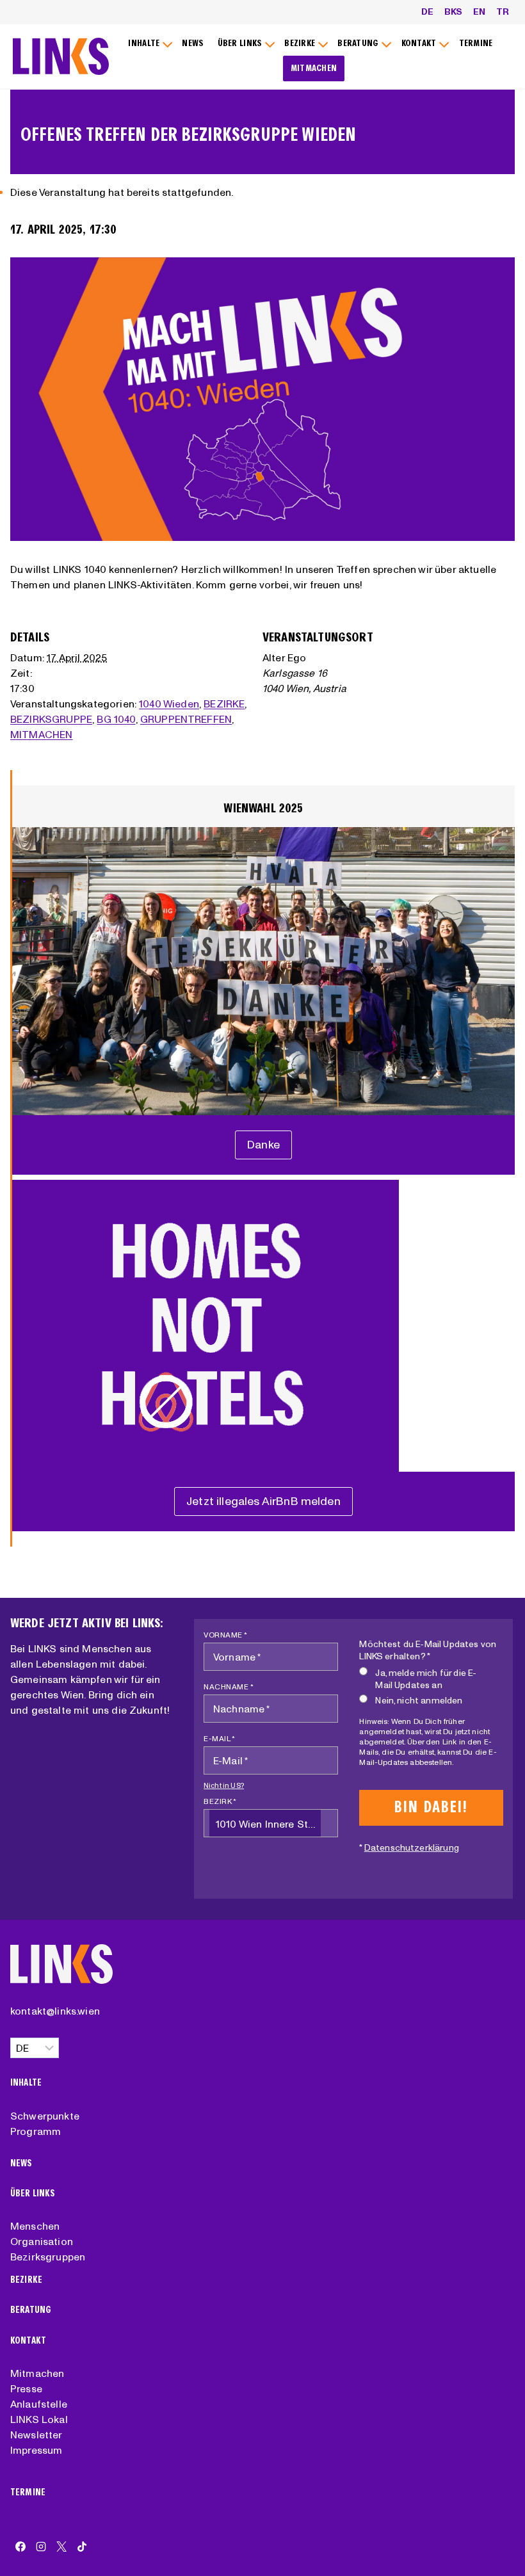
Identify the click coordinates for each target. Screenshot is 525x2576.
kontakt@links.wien (55, 2011)
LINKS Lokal (39, 2419)
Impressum (36, 2450)
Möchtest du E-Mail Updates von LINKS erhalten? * (428, 1650)
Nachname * (229, 1686)
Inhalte (26, 2083)
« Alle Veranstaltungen (73, 108)
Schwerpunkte (45, 2116)
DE (427, 12)
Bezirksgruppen (48, 2257)
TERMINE (476, 43)
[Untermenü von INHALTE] (149, 44)
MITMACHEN (314, 68)
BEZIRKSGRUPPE (51, 719)
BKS (453, 12)
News (21, 2163)
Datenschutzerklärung (412, 1847)
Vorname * (226, 1635)
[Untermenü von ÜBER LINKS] (244, 44)
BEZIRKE (224, 704)
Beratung (31, 2310)
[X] (61, 2547)
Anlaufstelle (39, 2404)
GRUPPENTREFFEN (186, 719)
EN (479, 12)
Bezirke (26, 2280)
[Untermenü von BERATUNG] (363, 44)
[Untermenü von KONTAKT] (423, 44)
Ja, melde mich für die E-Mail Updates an (426, 1679)
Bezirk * (220, 1801)
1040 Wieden (169, 704)
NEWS (193, 43)
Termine (28, 2492)
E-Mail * (219, 1738)
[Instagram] (41, 2547)
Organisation (42, 2241)
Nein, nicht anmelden (419, 1700)
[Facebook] (20, 2547)
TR (503, 12)
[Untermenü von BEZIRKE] (304, 44)
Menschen (35, 2226)
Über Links (33, 2194)
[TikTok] (82, 2547)
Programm (36, 2131)
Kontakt (28, 2341)
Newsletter (36, 2435)
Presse (26, 2388)
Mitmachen (37, 2373)
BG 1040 (116, 719)
